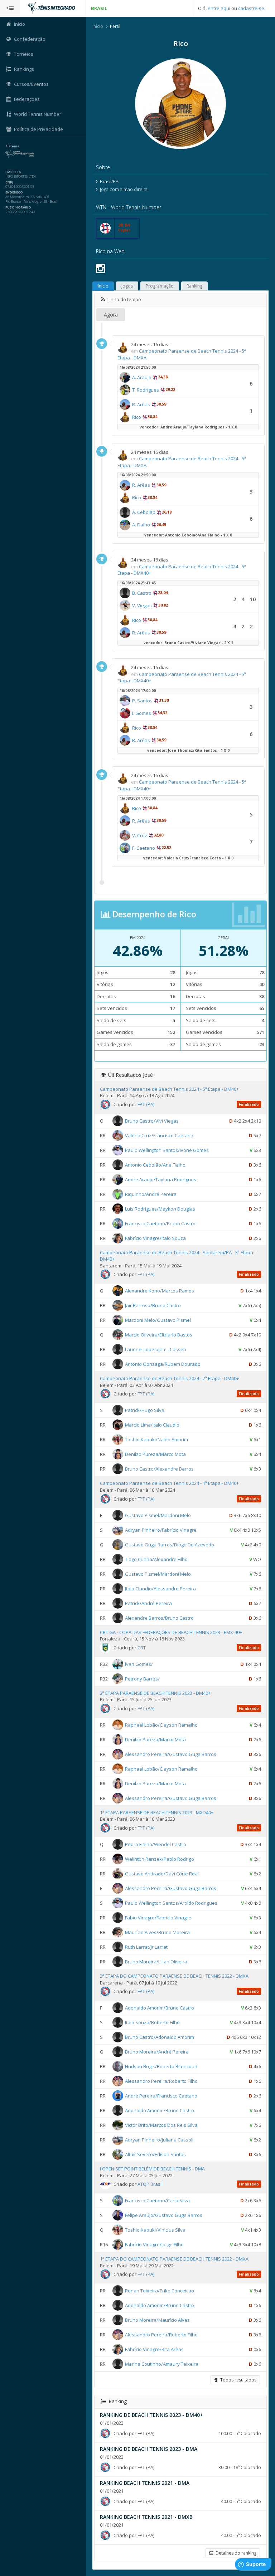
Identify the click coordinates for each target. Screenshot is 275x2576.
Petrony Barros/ (142, 1678)
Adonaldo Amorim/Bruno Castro (160, 2008)
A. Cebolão (144, 512)
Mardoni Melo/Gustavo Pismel (158, 1320)
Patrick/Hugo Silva (145, 1410)
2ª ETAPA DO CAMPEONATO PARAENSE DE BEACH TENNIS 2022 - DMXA (174, 1976)
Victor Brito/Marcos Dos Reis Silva (161, 2125)
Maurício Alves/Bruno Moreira (157, 1932)
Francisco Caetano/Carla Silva (157, 2200)
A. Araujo (142, 377)
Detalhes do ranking (235, 2553)
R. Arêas (141, 404)
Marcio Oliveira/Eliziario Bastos (159, 1335)
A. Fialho (141, 525)
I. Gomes (142, 713)
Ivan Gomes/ (139, 1664)
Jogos (127, 286)
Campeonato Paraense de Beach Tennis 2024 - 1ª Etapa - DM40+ (169, 1483)
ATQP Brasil (150, 2184)
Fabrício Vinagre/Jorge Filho (154, 2244)
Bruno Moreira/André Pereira (157, 2052)
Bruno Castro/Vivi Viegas (152, 1120)
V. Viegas (142, 605)
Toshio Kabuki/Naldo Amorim (156, 1439)
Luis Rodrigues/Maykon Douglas (160, 1208)
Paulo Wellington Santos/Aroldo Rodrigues (171, 1903)
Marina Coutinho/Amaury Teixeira (162, 2364)
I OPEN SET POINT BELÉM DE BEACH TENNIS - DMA (152, 2169)
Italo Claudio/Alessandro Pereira (160, 1588)
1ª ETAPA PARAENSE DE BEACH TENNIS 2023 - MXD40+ (157, 1812)
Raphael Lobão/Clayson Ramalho (161, 1725)
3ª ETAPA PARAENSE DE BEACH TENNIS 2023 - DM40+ (155, 1693)
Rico (137, 417)
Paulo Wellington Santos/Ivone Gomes (167, 1150)
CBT (142, 1648)
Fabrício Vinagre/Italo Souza (155, 1238)
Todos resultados (237, 2380)
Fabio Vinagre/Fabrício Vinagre (158, 1918)
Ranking (194, 286)
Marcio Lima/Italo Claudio (152, 1425)
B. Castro (142, 593)
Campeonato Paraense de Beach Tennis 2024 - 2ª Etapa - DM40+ (169, 1378)
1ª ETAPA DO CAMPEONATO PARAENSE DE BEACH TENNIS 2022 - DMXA (174, 2259)
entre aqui (219, 8)
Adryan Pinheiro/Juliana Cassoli (159, 2140)
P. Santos (142, 701)
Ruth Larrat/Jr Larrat (146, 1947)
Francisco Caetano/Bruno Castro (160, 1223)
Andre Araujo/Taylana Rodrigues (161, 1179)
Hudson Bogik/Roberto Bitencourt (161, 2066)
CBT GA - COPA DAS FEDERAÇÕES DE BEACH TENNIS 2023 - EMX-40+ (171, 1632)
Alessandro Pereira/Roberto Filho (161, 2081)
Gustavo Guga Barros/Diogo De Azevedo (170, 1544)
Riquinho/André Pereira (151, 1194)
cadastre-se (251, 8)
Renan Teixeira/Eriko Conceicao (160, 2291)
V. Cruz (140, 835)
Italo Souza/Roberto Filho (152, 2022)
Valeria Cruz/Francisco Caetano (159, 1135)
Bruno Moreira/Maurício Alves (157, 2320)
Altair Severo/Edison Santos (155, 2154)
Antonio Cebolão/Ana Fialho (155, 1164)
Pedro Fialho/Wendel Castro (156, 1844)
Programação (160, 286)
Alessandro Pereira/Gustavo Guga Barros (171, 1754)
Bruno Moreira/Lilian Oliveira (156, 1962)
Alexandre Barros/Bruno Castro (159, 1618)
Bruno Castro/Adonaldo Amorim (160, 2037)
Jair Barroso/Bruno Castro (153, 1305)
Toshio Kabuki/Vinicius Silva (155, 2230)
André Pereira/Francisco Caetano (161, 2096)
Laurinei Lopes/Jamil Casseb (156, 1349)
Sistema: (13, 146)
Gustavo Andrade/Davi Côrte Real (162, 1874)
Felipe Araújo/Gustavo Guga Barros (164, 2215)
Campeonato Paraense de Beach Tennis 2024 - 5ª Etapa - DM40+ (169, 1089)
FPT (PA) (146, 1104)
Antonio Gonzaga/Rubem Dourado (163, 1364)
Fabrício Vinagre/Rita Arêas (154, 2349)
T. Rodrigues (146, 390)
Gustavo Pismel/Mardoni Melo (158, 1515)
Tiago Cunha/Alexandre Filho (156, 1559)
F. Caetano (144, 848)
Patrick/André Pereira (148, 1603)
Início (98, 26)
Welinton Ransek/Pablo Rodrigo (160, 1859)
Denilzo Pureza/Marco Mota (155, 1454)
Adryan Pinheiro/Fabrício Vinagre (161, 1530)
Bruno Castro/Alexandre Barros (159, 1469)
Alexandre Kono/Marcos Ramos (160, 1291)
